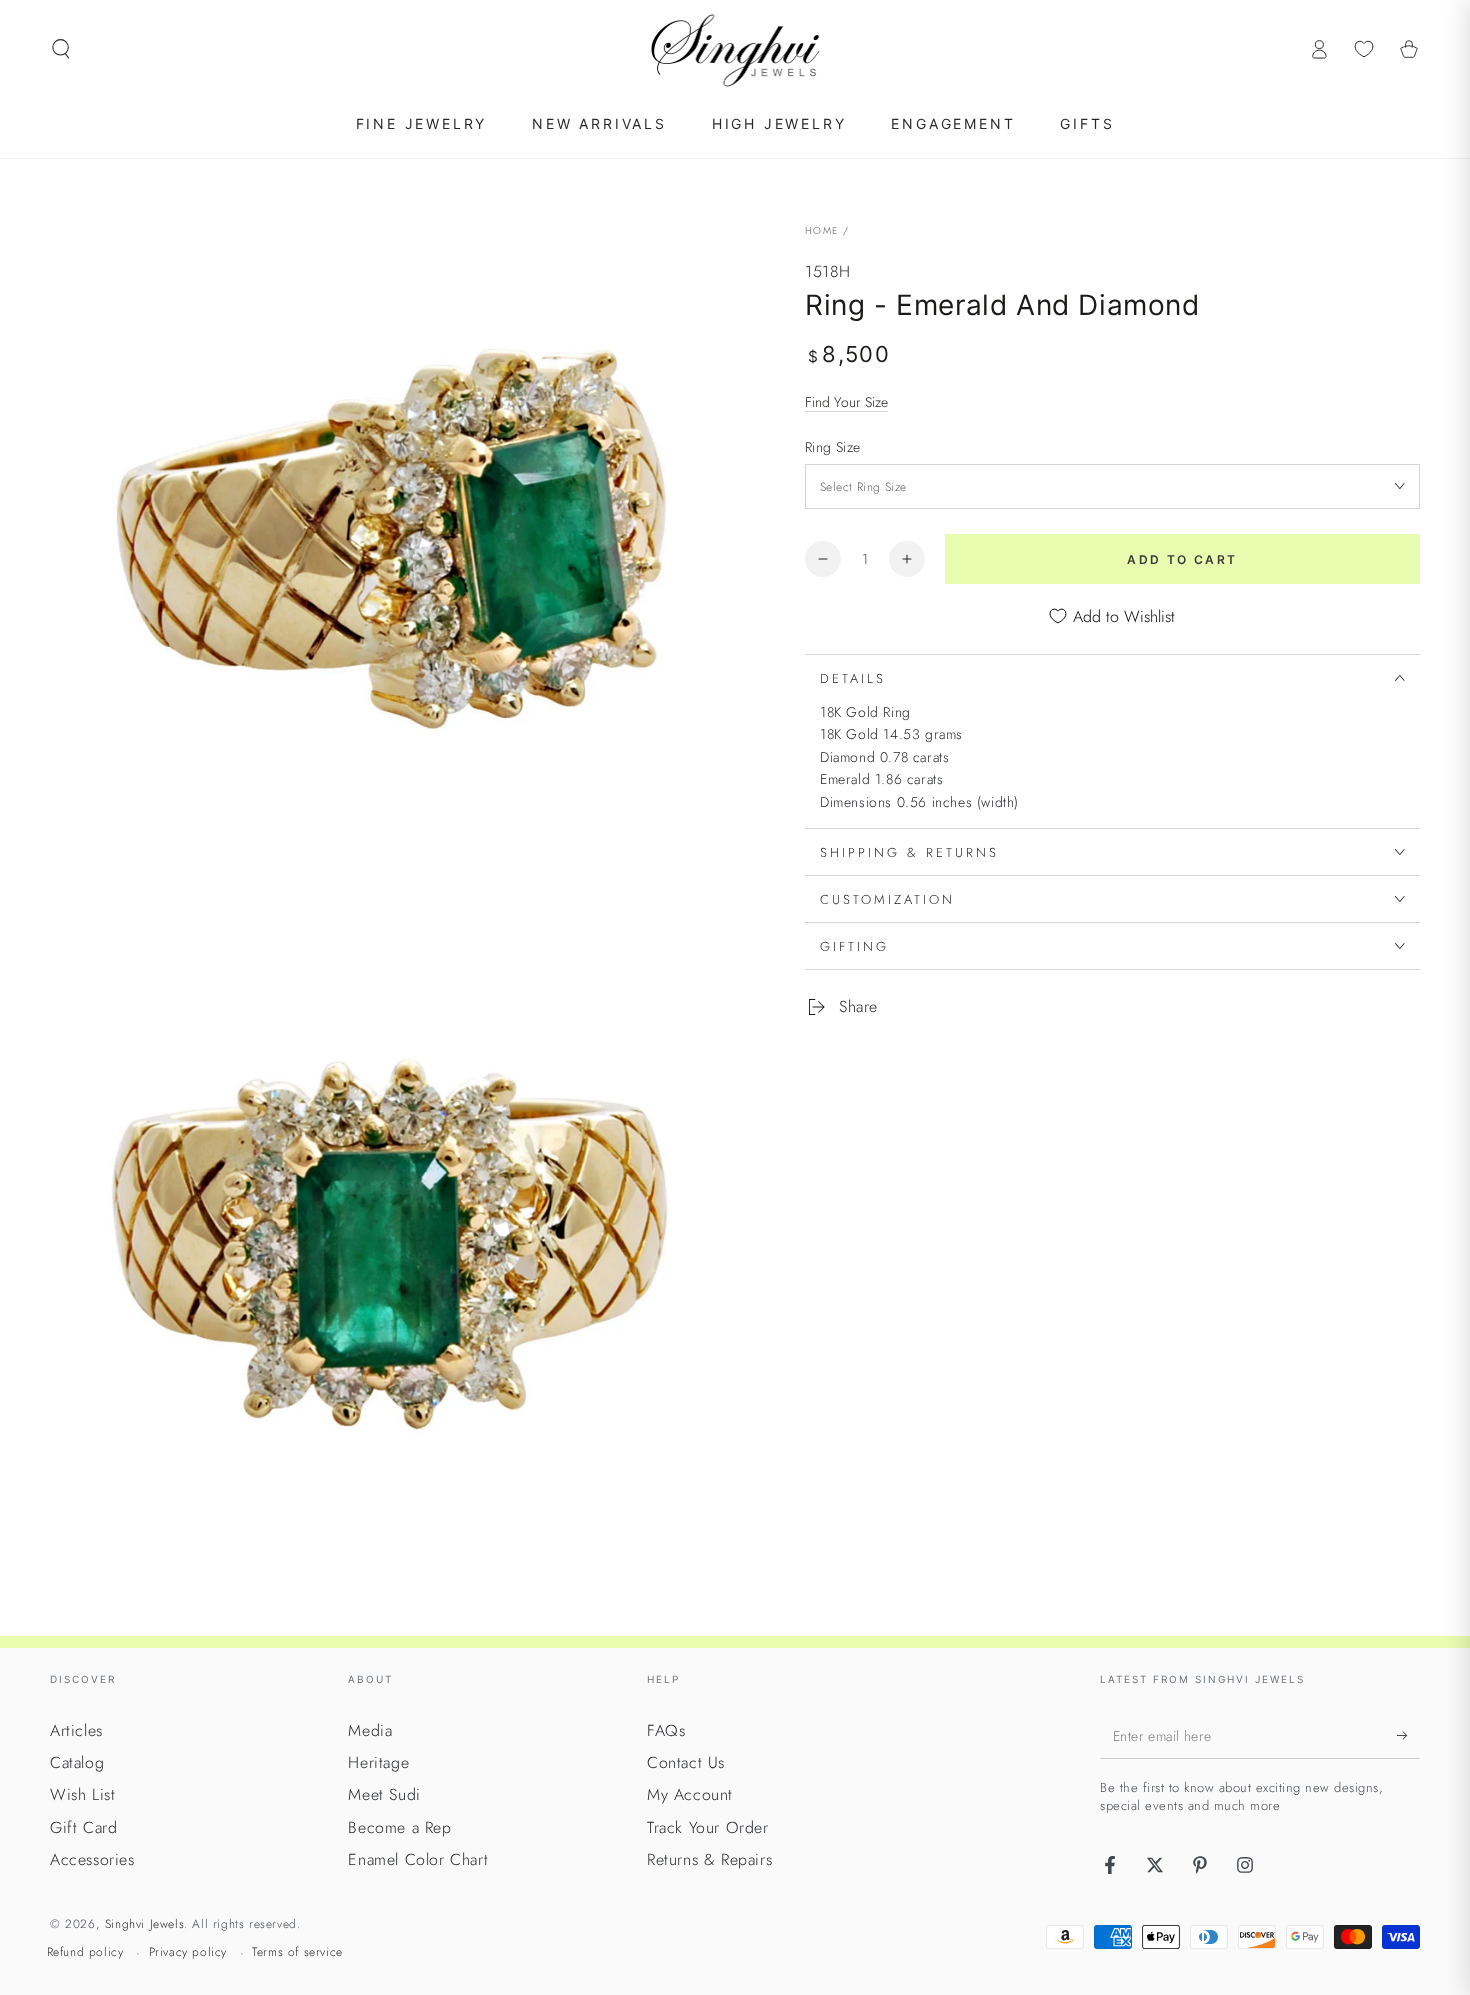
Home (821, 230)
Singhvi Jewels (144, 1924)
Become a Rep (399, 1827)
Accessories (92, 1859)
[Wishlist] (1364, 49)
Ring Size (833, 447)
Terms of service (297, 1952)
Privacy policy (188, 1952)
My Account (690, 1794)
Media (370, 1730)
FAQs (666, 1730)
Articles (76, 1730)
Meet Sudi (384, 1794)
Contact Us (686, 1762)
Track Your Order (708, 1827)
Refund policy (85, 1952)
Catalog (77, 1762)
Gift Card (83, 1827)
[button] (61, 49)
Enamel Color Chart (418, 1859)
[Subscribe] (1408, 1736)
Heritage (378, 1762)
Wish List (82, 1794)
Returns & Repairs (709, 1859)
